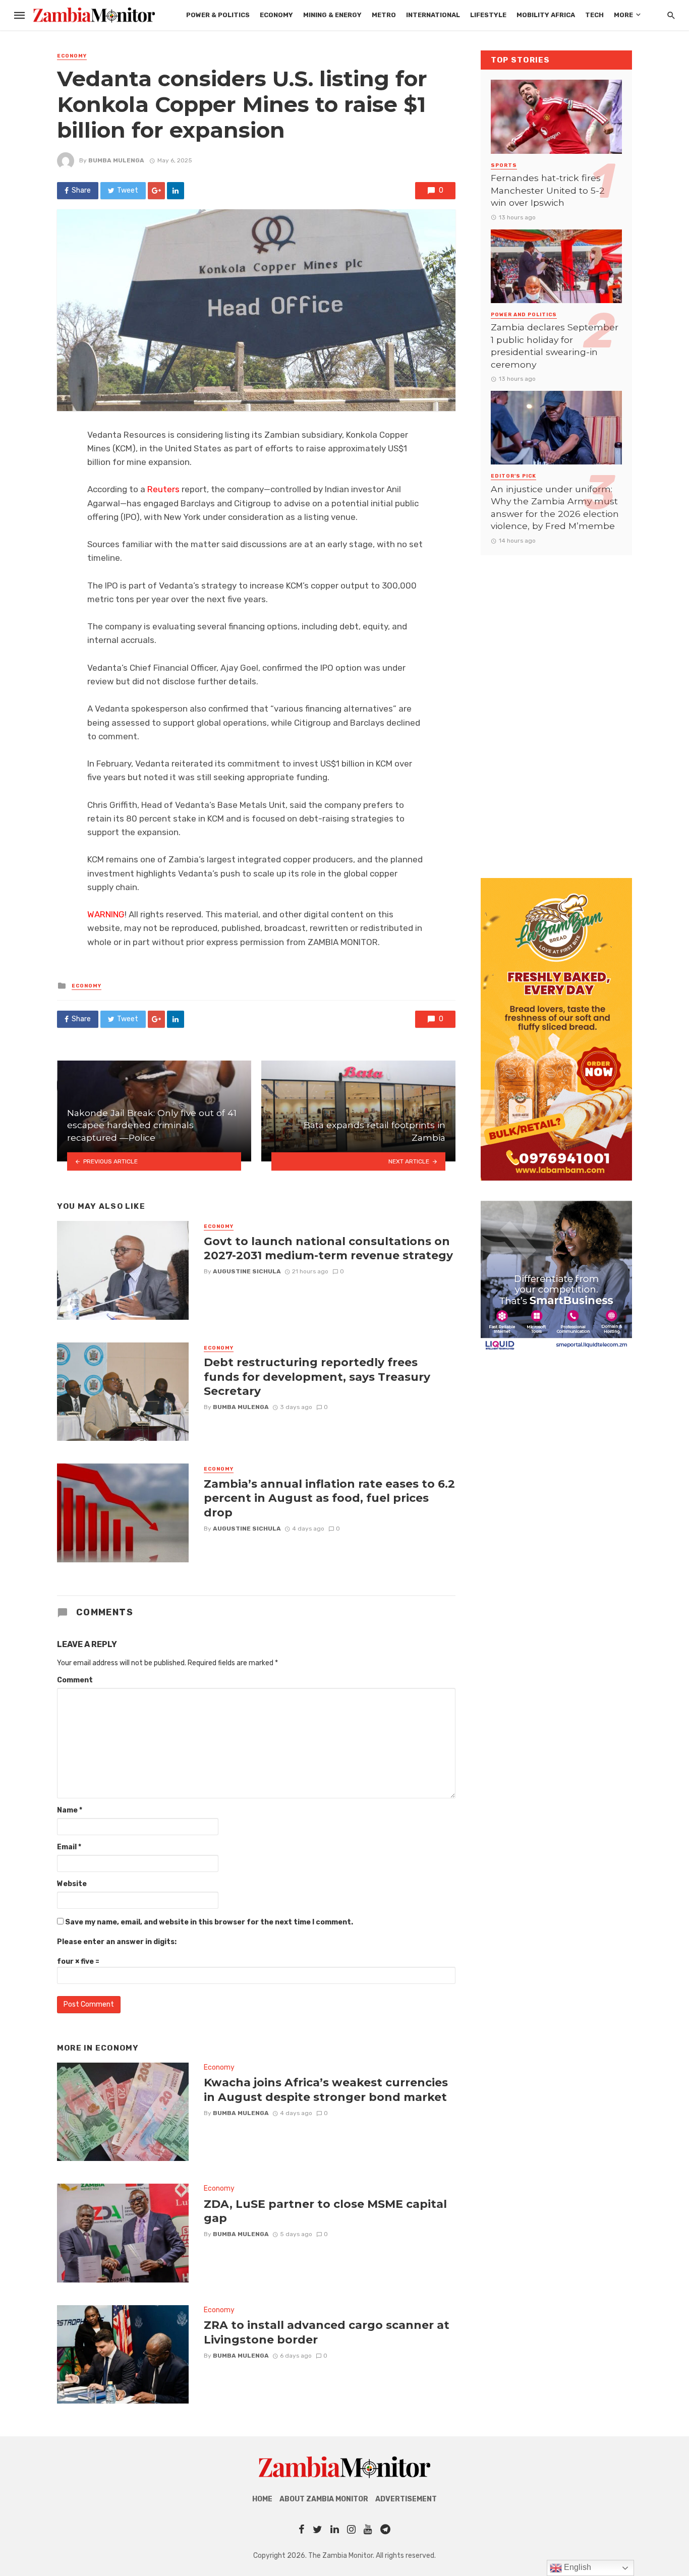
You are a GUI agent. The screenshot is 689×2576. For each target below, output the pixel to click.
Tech (594, 15)
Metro (384, 15)
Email (69, 1847)
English (577, 2567)
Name (70, 1810)
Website (72, 1884)
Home (262, 2499)
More (623, 15)
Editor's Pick (513, 476)
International (433, 15)
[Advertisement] (556, 707)
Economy (276, 15)
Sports (504, 165)
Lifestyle (488, 15)
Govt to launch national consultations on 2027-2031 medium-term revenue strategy (328, 1248)
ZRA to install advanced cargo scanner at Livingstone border (327, 2332)
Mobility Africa (546, 15)
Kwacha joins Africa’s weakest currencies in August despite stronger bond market (326, 2089)
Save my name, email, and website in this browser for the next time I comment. (209, 1922)
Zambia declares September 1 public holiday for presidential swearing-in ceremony (555, 346)
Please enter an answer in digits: (117, 1942)
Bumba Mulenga (116, 160)
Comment (75, 1680)
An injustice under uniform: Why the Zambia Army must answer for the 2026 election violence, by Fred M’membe (555, 508)
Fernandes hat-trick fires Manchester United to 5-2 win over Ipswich (548, 190)
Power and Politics (524, 315)
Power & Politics (218, 15)
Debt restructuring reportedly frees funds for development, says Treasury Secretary (317, 1377)
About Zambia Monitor (324, 2499)
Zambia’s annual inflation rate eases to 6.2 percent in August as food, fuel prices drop (329, 1498)
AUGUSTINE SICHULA (247, 1271)
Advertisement (406, 2499)
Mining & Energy (332, 15)
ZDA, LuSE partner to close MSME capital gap (325, 2211)
